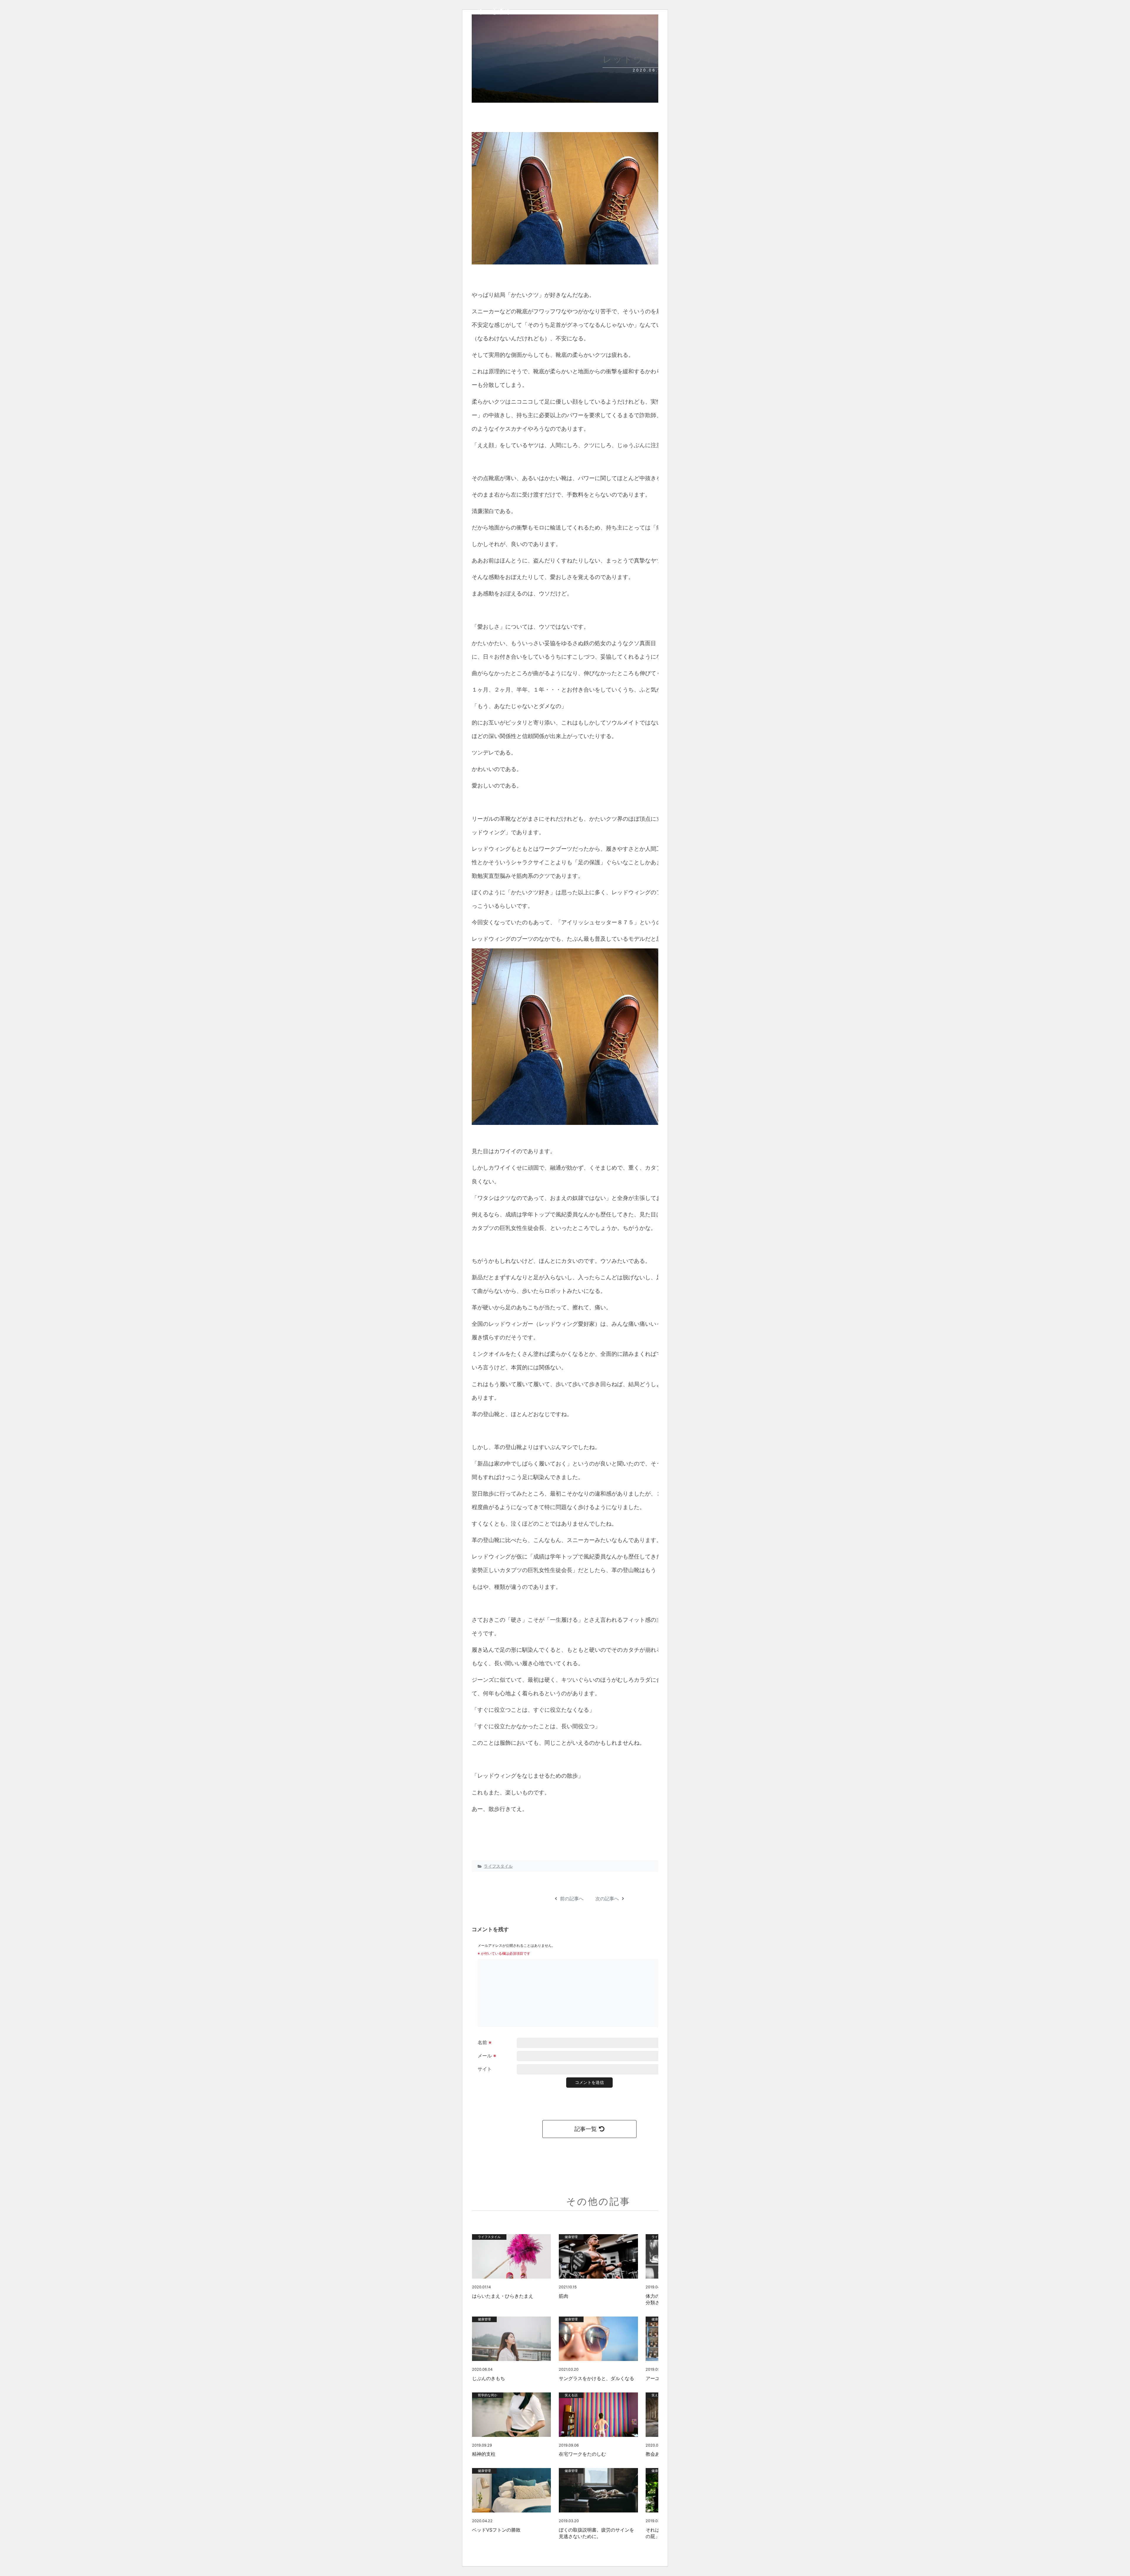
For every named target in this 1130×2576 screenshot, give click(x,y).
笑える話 (571, 2395)
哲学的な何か (488, 2395)
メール (487, 2056)
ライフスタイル (498, 1866)
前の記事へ (571, 1899)
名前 (485, 2042)
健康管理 (571, 2237)
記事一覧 (586, 2129)
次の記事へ (608, 1899)
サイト (485, 2069)
